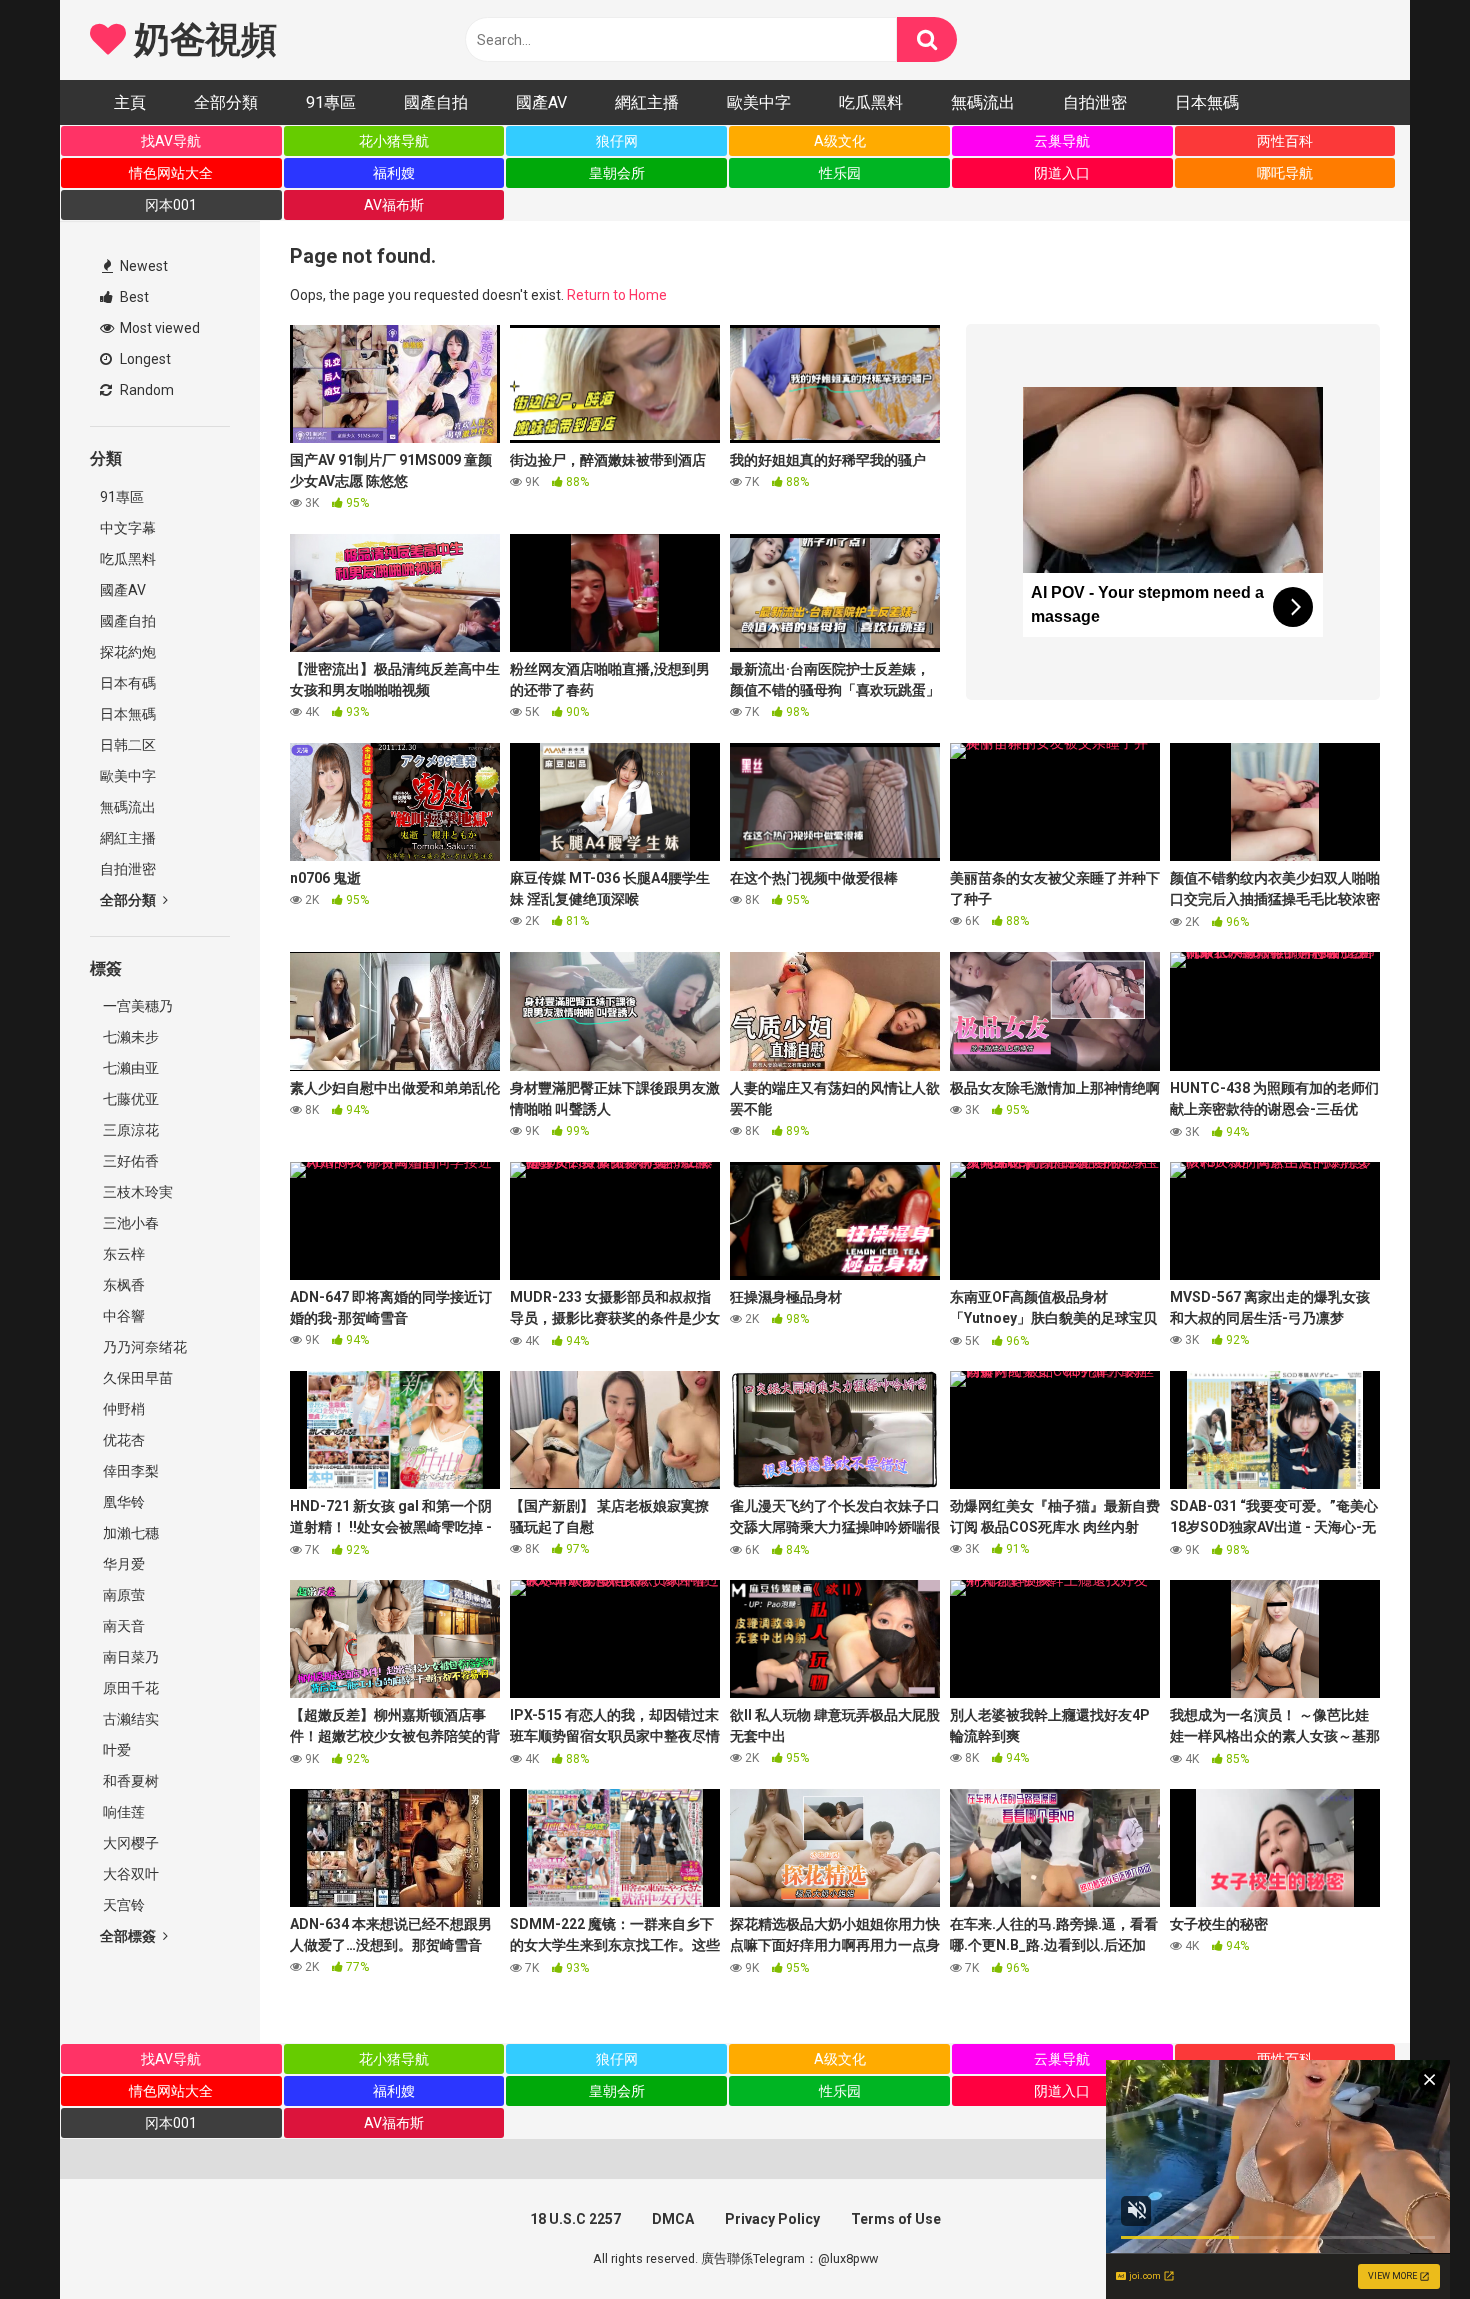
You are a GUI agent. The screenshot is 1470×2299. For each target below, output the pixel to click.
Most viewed (158, 328)
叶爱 (115, 1750)
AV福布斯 (394, 205)
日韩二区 (128, 745)
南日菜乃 (129, 1657)
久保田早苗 (136, 1378)
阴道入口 (1062, 173)
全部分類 (226, 102)
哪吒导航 (1285, 173)
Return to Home (617, 295)
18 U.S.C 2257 (575, 2219)
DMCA (673, 2219)
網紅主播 (647, 102)
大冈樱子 (129, 1843)
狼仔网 (617, 141)
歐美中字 (759, 102)
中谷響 (122, 1316)
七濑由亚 (129, 1068)
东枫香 (122, 1285)
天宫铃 (122, 1905)
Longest (144, 359)
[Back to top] (1403, 2238)
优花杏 (122, 1440)
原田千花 (129, 1688)
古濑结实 (129, 1719)
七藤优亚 (129, 1099)
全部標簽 (129, 1936)
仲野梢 (122, 1409)
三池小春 (129, 1223)
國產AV (541, 102)
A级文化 (840, 141)
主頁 (130, 102)
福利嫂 (394, 173)
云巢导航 (1062, 141)
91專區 (331, 102)
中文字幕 (128, 528)
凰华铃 (122, 1502)
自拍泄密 (1095, 102)
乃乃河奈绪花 (143, 1347)
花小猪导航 (394, 141)
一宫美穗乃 (136, 1006)
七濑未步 (129, 1037)
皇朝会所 (617, 173)
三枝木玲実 (136, 1192)
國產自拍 (436, 102)
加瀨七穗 (129, 1533)
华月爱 (122, 1564)
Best (133, 297)
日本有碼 (128, 683)
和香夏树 (129, 1781)
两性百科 (1285, 141)
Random (145, 390)
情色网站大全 (171, 173)
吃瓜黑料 (871, 102)
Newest (142, 266)
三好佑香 (129, 1161)
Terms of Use (896, 2219)
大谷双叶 (129, 1874)
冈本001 (171, 205)
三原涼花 (129, 1130)
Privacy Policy (772, 2219)
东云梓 (122, 1254)
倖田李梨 (129, 1471)
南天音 (122, 1626)
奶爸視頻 (201, 40)
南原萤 (122, 1595)
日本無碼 (1207, 102)
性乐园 (840, 173)
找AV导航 (171, 141)
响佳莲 (122, 1812)
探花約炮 (128, 652)
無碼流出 (983, 102)
